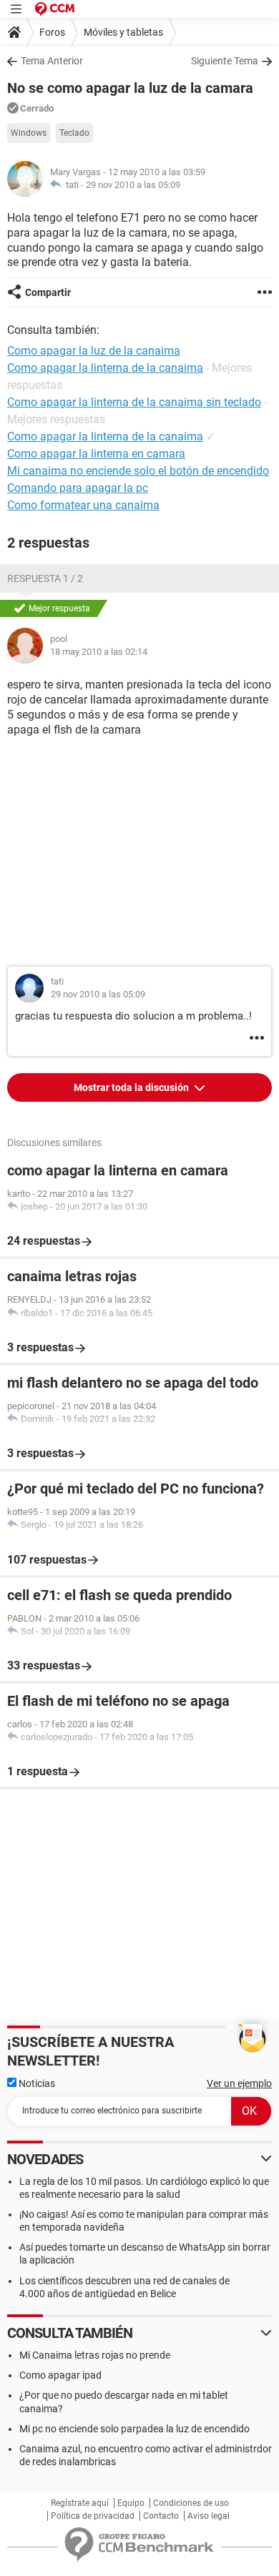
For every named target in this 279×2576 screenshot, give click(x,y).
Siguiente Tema (225, 61)
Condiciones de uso (191, 2503)
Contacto (161, 2516)
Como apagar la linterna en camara (96, 454)
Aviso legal (209, 2516)
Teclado (74, 133)
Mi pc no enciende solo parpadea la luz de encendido (134, 2429)
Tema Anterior (52, 61)
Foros (52, 32)
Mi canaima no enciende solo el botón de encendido (138, 471)
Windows (29, 133)
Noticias (36, 2083)
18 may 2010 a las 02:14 (99, 652)
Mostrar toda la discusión (132, 1087)
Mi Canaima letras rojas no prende (95, 2355)
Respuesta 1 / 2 (45, 578)
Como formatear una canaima (83, 505)
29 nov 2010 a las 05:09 (133, 185)
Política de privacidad (93, 2516)
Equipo (131, 2503)
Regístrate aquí (80, 2503)
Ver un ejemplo (239, 2083)
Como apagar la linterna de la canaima (105, 436)
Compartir (48, 292)
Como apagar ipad (60, 2375)
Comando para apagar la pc (78, 488)
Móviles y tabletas (123, 32)
